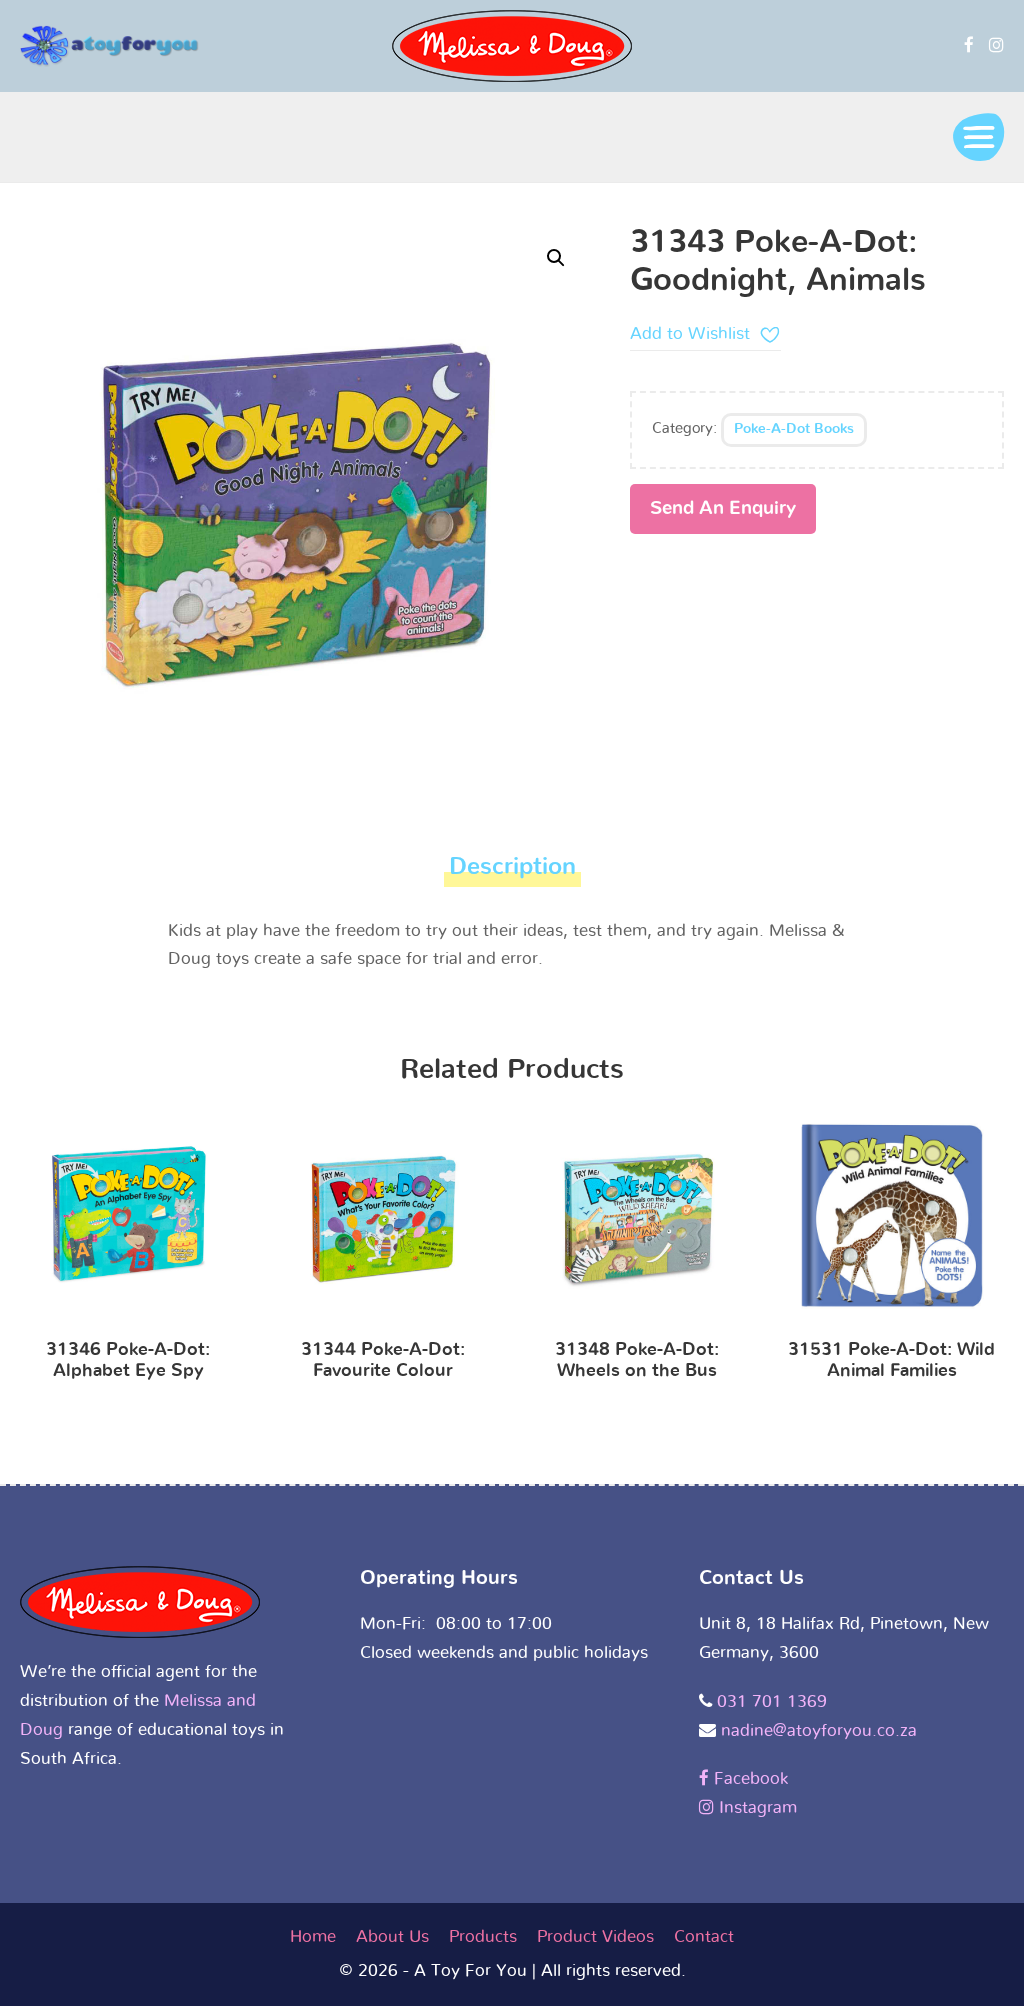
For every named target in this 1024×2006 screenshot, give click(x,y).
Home (313, 1936)
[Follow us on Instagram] (996, 45)
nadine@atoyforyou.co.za (819, 1730)
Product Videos (595, 1936)
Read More (128, 1220)
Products (483, 1936)
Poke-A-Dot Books (794, 429)
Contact (704, 1936)
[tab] (512, 872)
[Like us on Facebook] (969, 45)
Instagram (755, 1807)
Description (512, 867)
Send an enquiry (723, 508)
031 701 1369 (772, 1701)
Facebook (748, 1778)
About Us (392, 1936)
